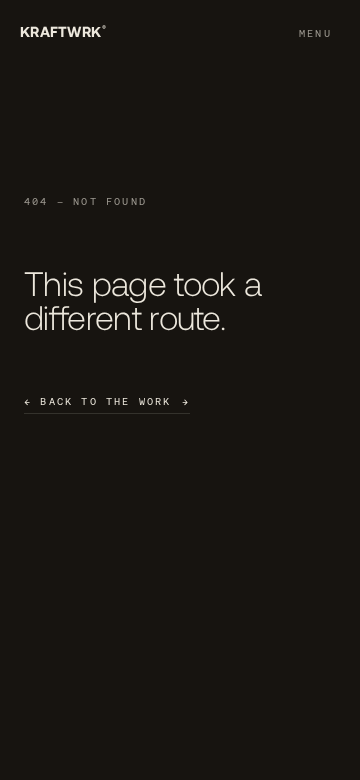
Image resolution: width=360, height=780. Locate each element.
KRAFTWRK (63, 31)
